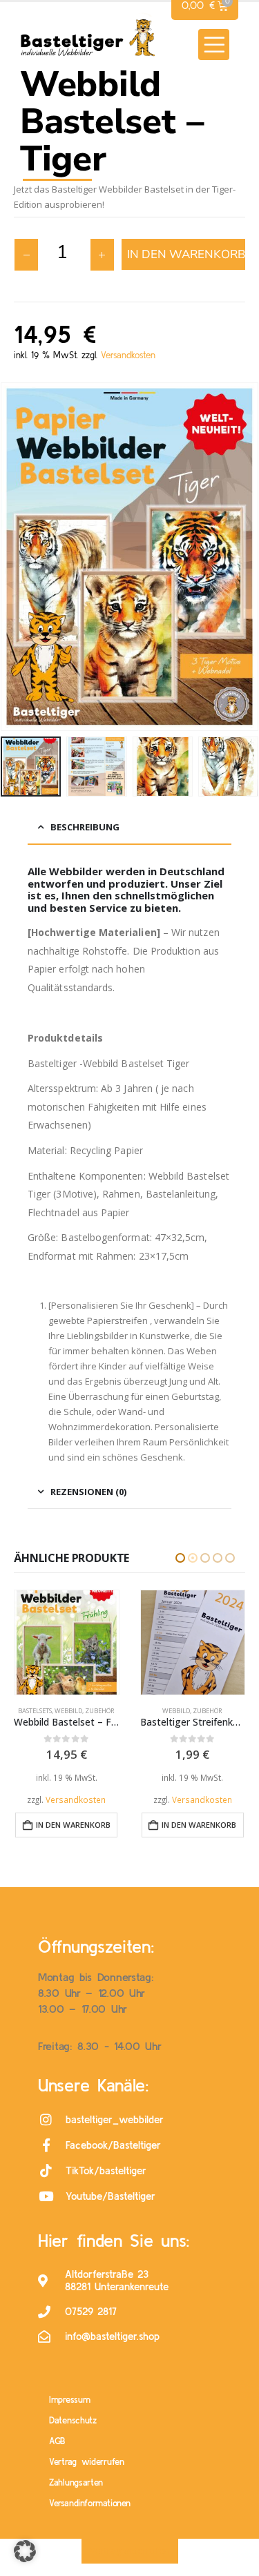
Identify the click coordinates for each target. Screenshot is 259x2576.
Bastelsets (161, 1711)
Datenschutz (73, 2420)
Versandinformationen (90, 2503)
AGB (57, 2441)
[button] (214, 45)
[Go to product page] (67, 1642)
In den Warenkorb (186, 254)
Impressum (69, 2400)
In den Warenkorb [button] (73, 1825)
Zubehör (82, 1711)
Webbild (50, 1711)
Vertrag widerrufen (87, 2462)
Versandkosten (128, 355)
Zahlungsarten (76, 2482)
